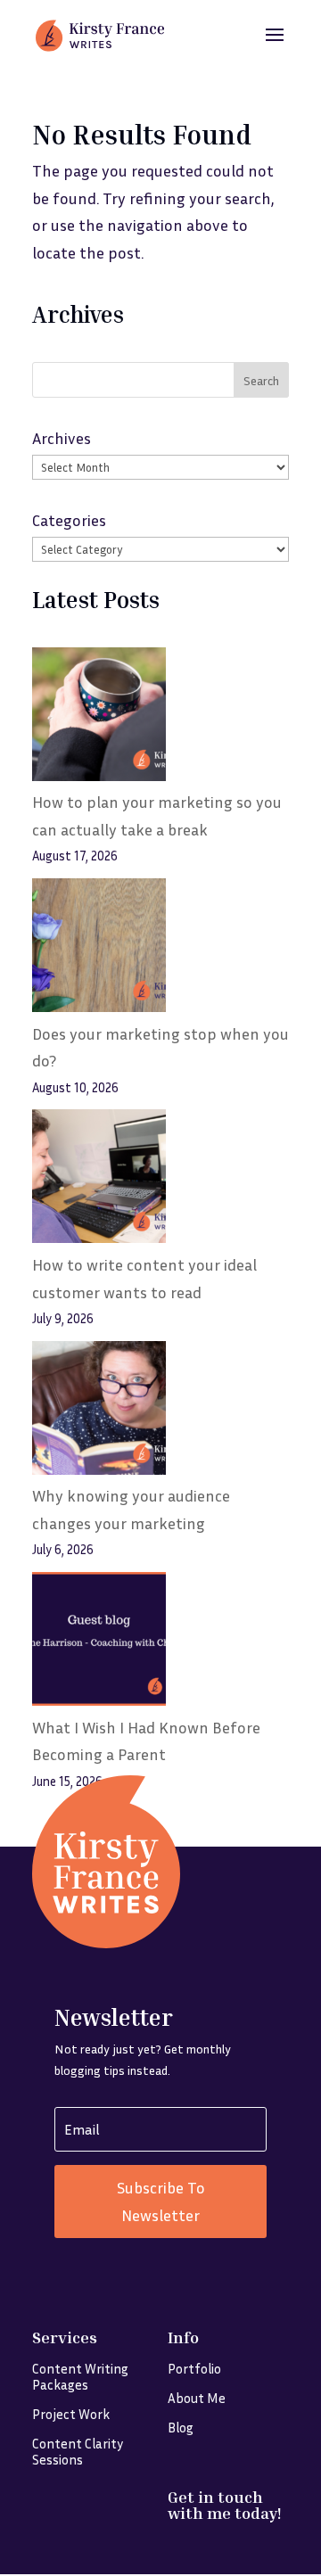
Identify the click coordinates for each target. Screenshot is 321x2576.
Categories (69, 520)
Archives (62, 438)
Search (261, 380)
